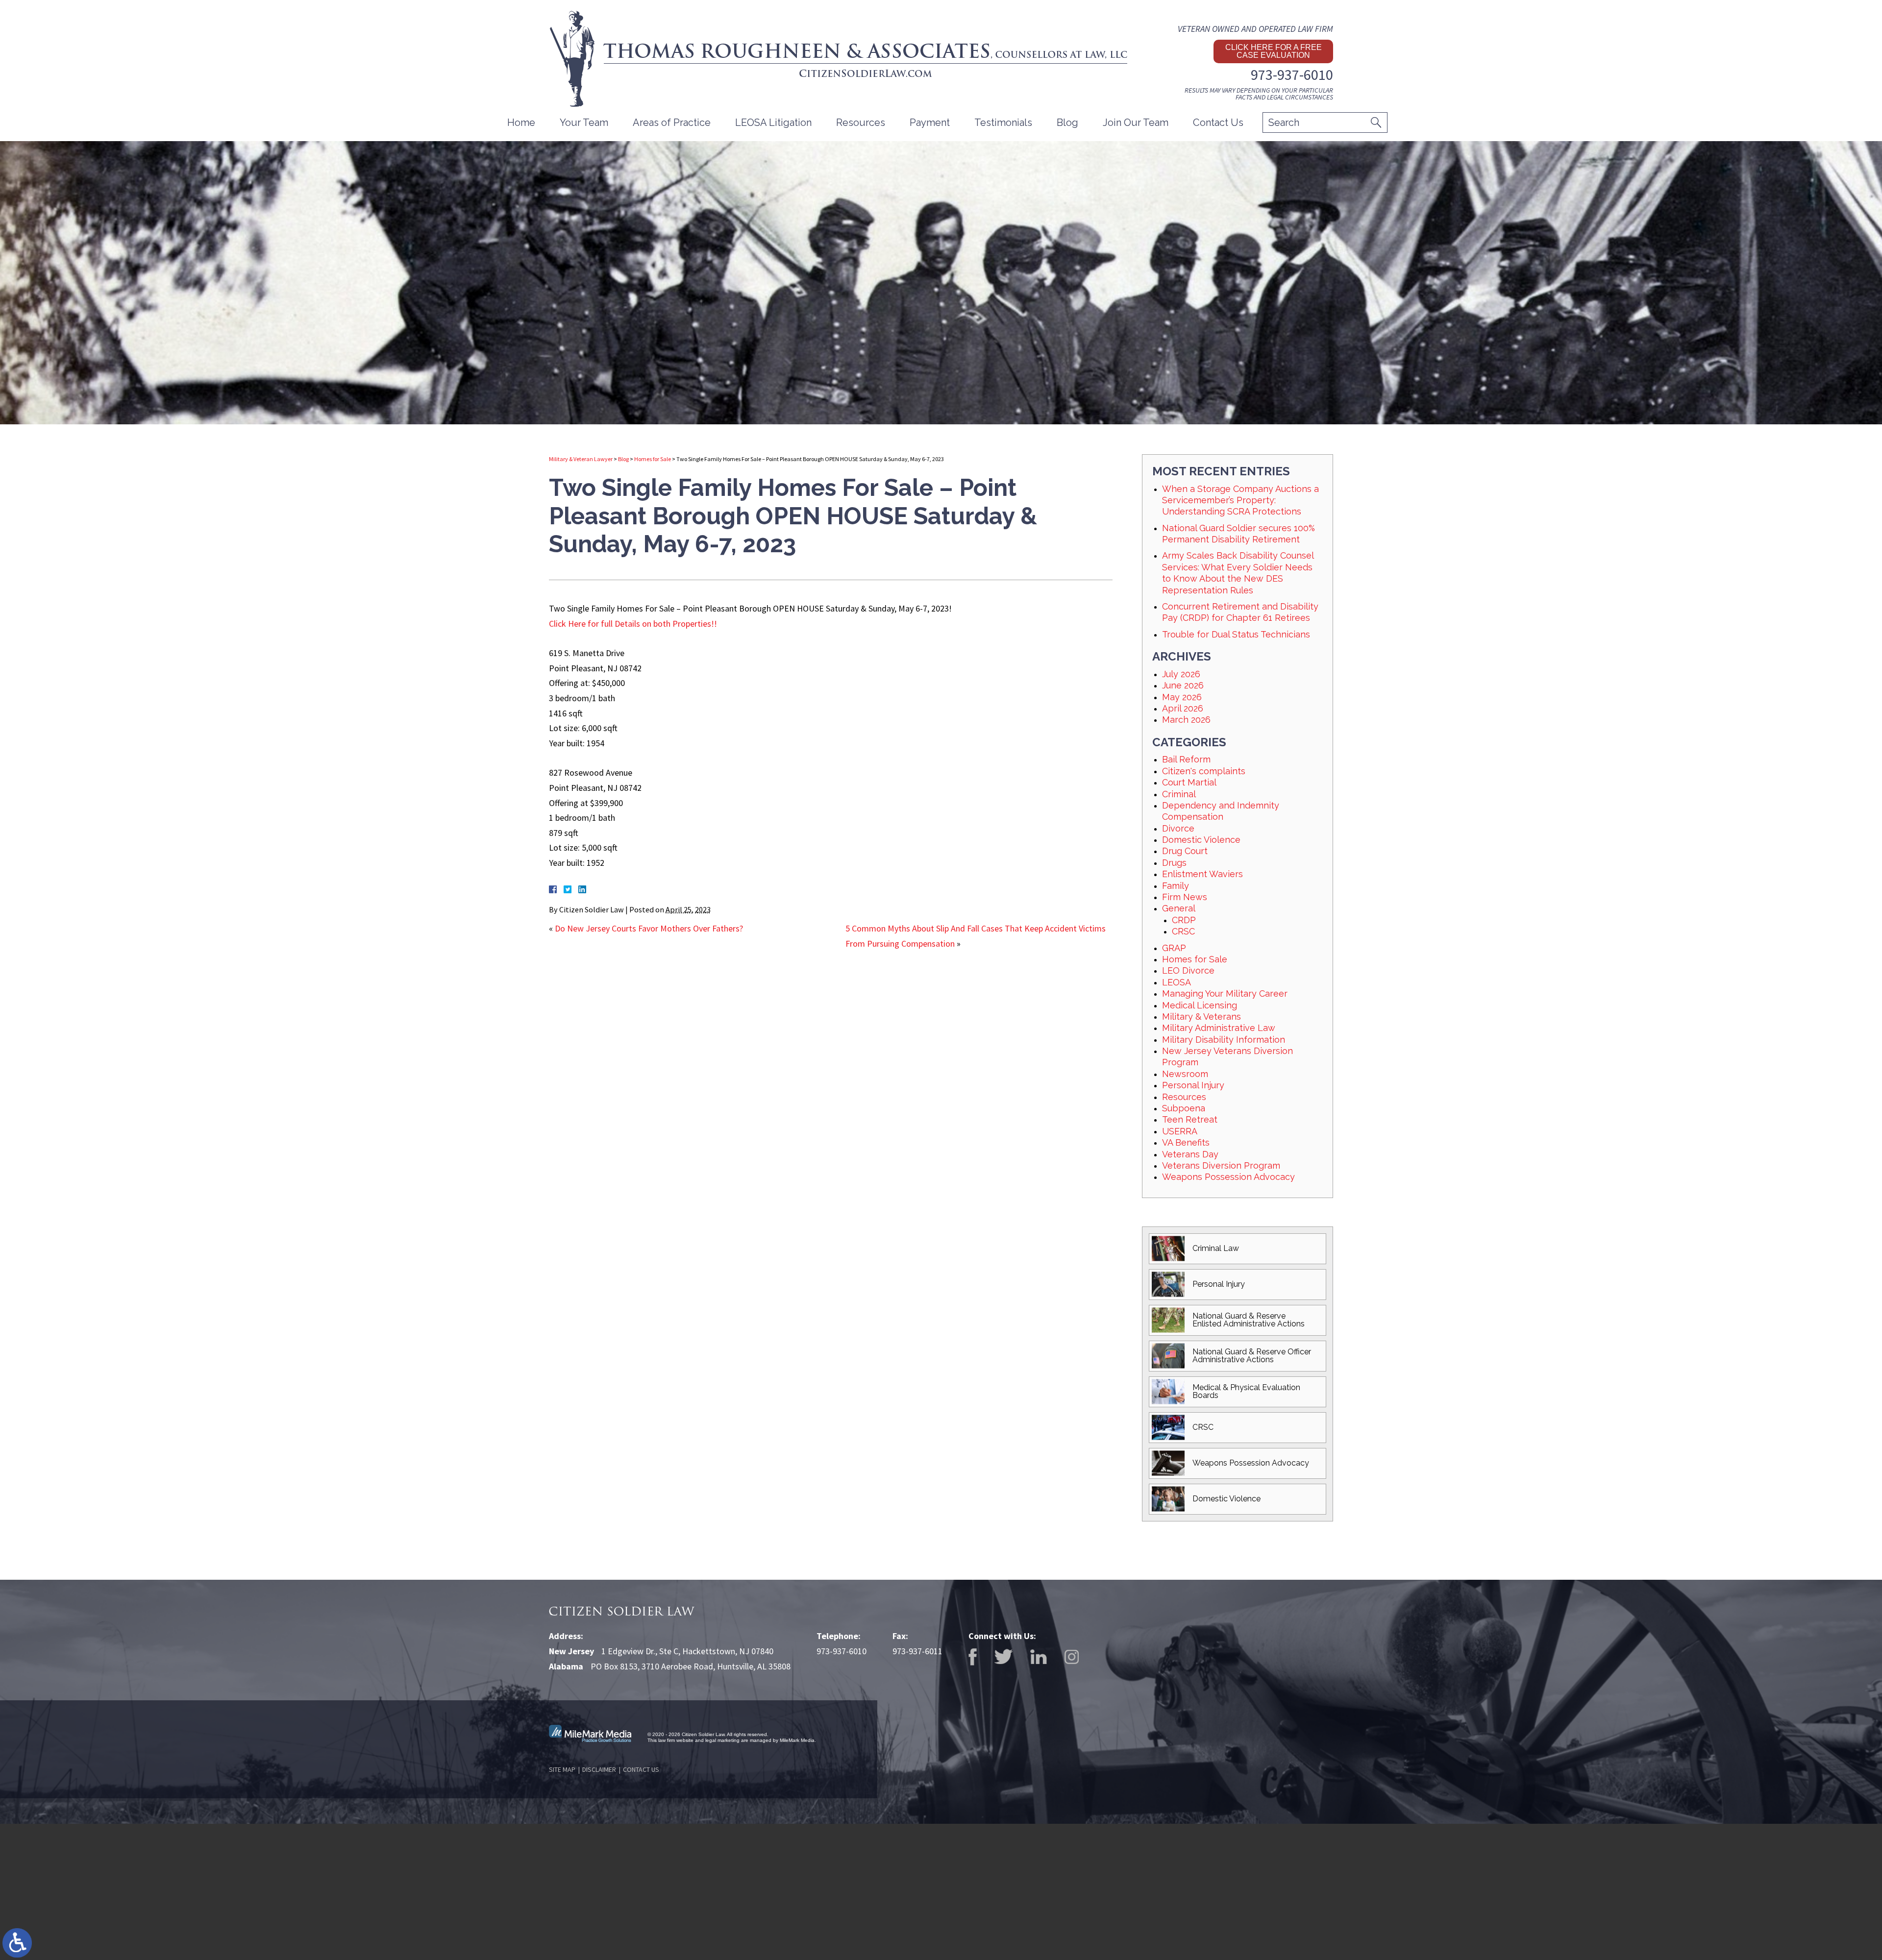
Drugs (1174, 863)
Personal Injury (1193, 1085)
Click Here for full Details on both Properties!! (633, 624)
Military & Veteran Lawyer (581, 459)
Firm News (1185, 897)
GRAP (1174, 948)
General (1179, 908)
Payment (930, 122)
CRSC (1183, 931)
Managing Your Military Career (1225, 993)
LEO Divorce (1188, 970)
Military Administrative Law (1219, 1028)
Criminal (1179, 794)
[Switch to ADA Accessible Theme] (17, 1943)
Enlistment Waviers (1202, 874)
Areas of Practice (672, 122)
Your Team (584, 122)
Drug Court (1185, 851)
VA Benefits (1186, 1142)
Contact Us (1218, 122)
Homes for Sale (653, 459)
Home (521, 122)
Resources (1184, 1097)
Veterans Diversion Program (1221, 1165)
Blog (1067, 122)
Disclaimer (599, 1769)
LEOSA (1176, 982)
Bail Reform (1186, 759)
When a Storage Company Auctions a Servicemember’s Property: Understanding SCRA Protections (1240, 500)
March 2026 (1186, 720)
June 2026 (1183, 685)
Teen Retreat (1190, 1119)
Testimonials (1003, 122)
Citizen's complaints (1204, 771)
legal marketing (722, 1740)
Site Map (562, 1769)
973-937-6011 (917, 1651)
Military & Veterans (1201, 1017)
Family (1176, 886)
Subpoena (1184, 1108)
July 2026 (1181, 674)
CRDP (1184, 920)
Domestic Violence (1201, 840)
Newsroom (1185, 1074)
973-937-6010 (1292, 74)
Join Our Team (1136, 122)
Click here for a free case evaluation (1274, 51)
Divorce (1178, 828)
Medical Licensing (1200, 1005)
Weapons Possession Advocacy (1228, 1177)
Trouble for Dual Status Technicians (1236, 634)
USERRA (1180, 1131)
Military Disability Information (1224, 1040)
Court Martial (1189, 782)
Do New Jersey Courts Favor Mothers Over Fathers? (649, 928)
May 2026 (1182, 697)
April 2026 (1183, 708)
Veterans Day (1190, 1154)
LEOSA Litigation (773, 122)
